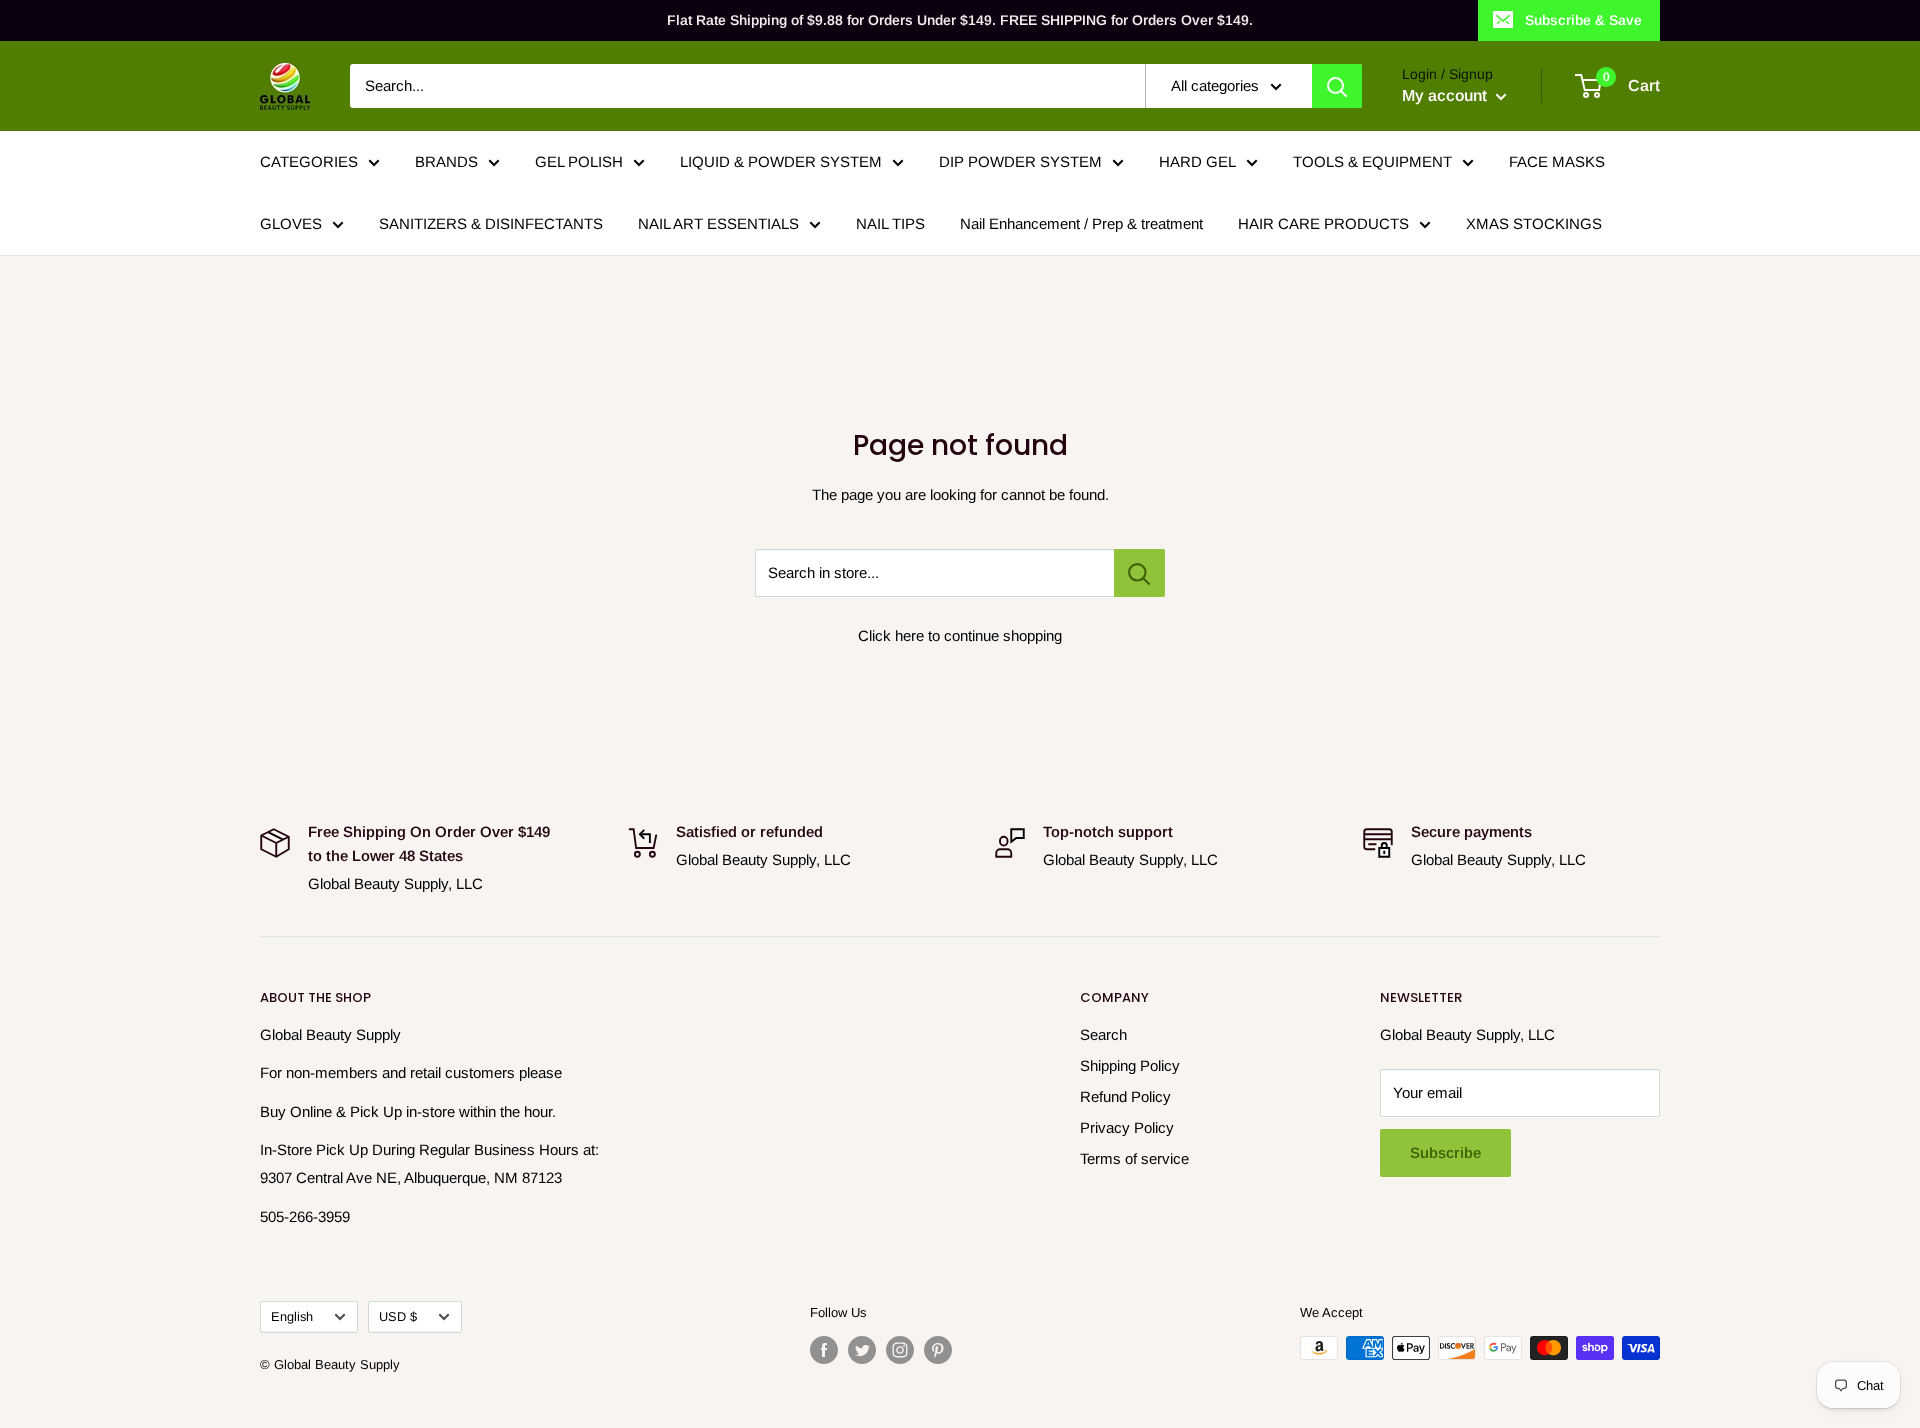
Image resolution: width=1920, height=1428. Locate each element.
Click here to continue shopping (960, 635)
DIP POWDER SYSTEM (1020, 161)
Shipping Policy (1130, 1065)
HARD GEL (1197, 161)
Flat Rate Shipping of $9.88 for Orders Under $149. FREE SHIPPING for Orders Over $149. (960, 20)
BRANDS (446, 161)
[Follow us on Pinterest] (938, 1350)
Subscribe (1445, 1152)
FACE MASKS (1557, 161)
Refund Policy (1125, 1096)
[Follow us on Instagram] (900, 1350)
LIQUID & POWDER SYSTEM (781, 161)
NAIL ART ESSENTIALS (718, 223)
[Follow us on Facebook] (824, 1350)
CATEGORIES (309, 161)
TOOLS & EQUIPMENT (1372, 161)
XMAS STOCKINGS (1534, 223)
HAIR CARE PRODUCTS (1323, 223)
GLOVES (291, 223)
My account (1446, 95)
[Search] (1337, 86)
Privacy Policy (1127, 1127)
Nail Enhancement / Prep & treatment (1081, 223)
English (292, 1316)
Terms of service (1134, 1158)
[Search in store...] (1139, 573)
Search (1103, 1034)
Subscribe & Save (1583, 20)
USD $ (398, 1316)
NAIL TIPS (890, 223)
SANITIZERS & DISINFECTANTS (491, 223)
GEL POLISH (579, 161)
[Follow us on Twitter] (862, 1350)
